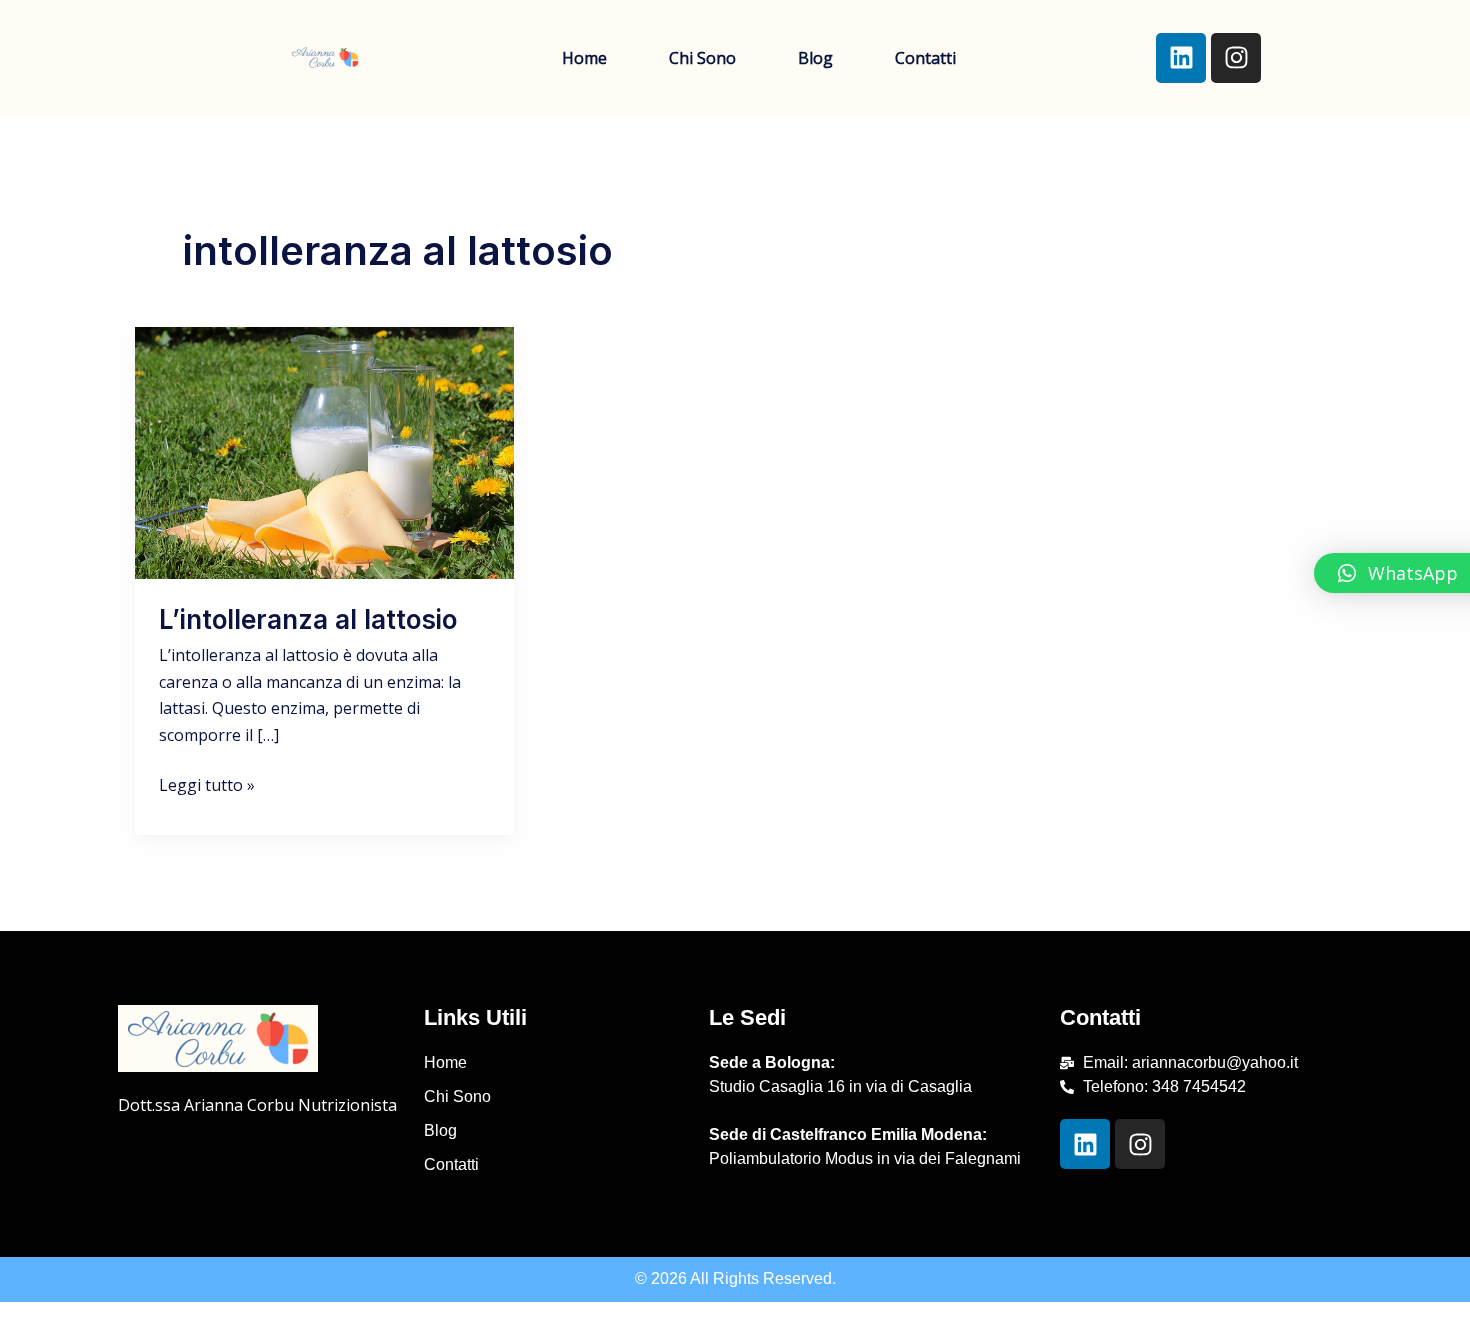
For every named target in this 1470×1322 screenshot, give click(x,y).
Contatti (925, 58)
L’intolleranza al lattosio (308, 619)
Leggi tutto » (207, 784)
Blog (815, 58)
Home (584, 58)
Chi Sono (702, 58)
